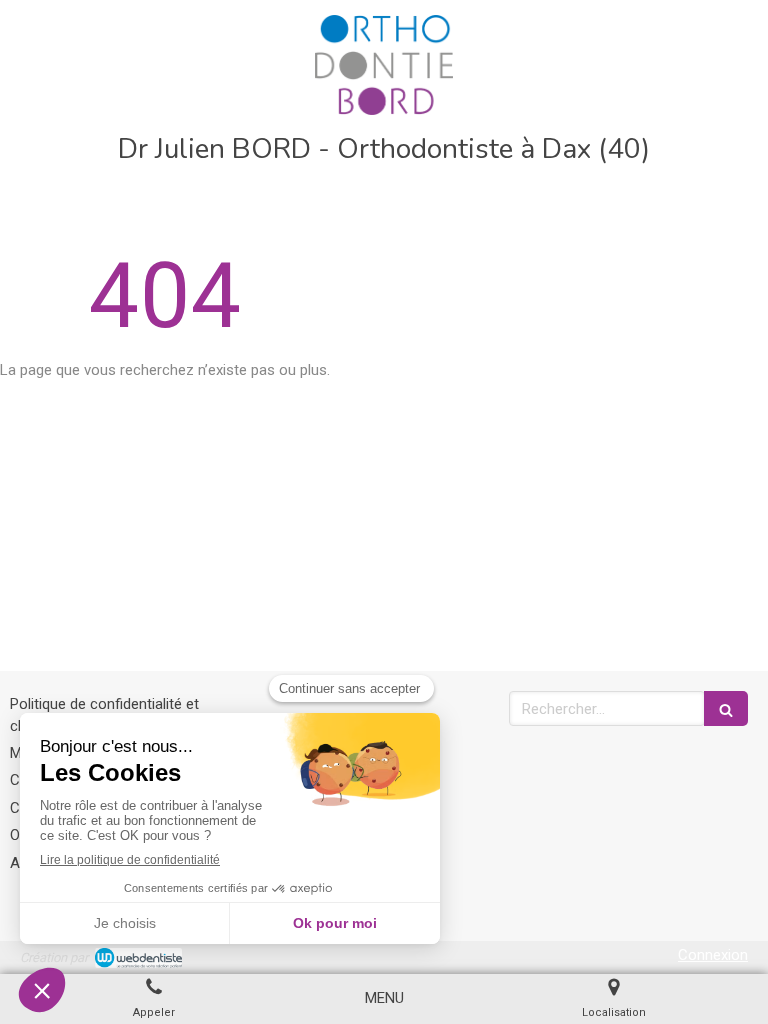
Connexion (713, 955)
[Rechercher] (726, 708)
